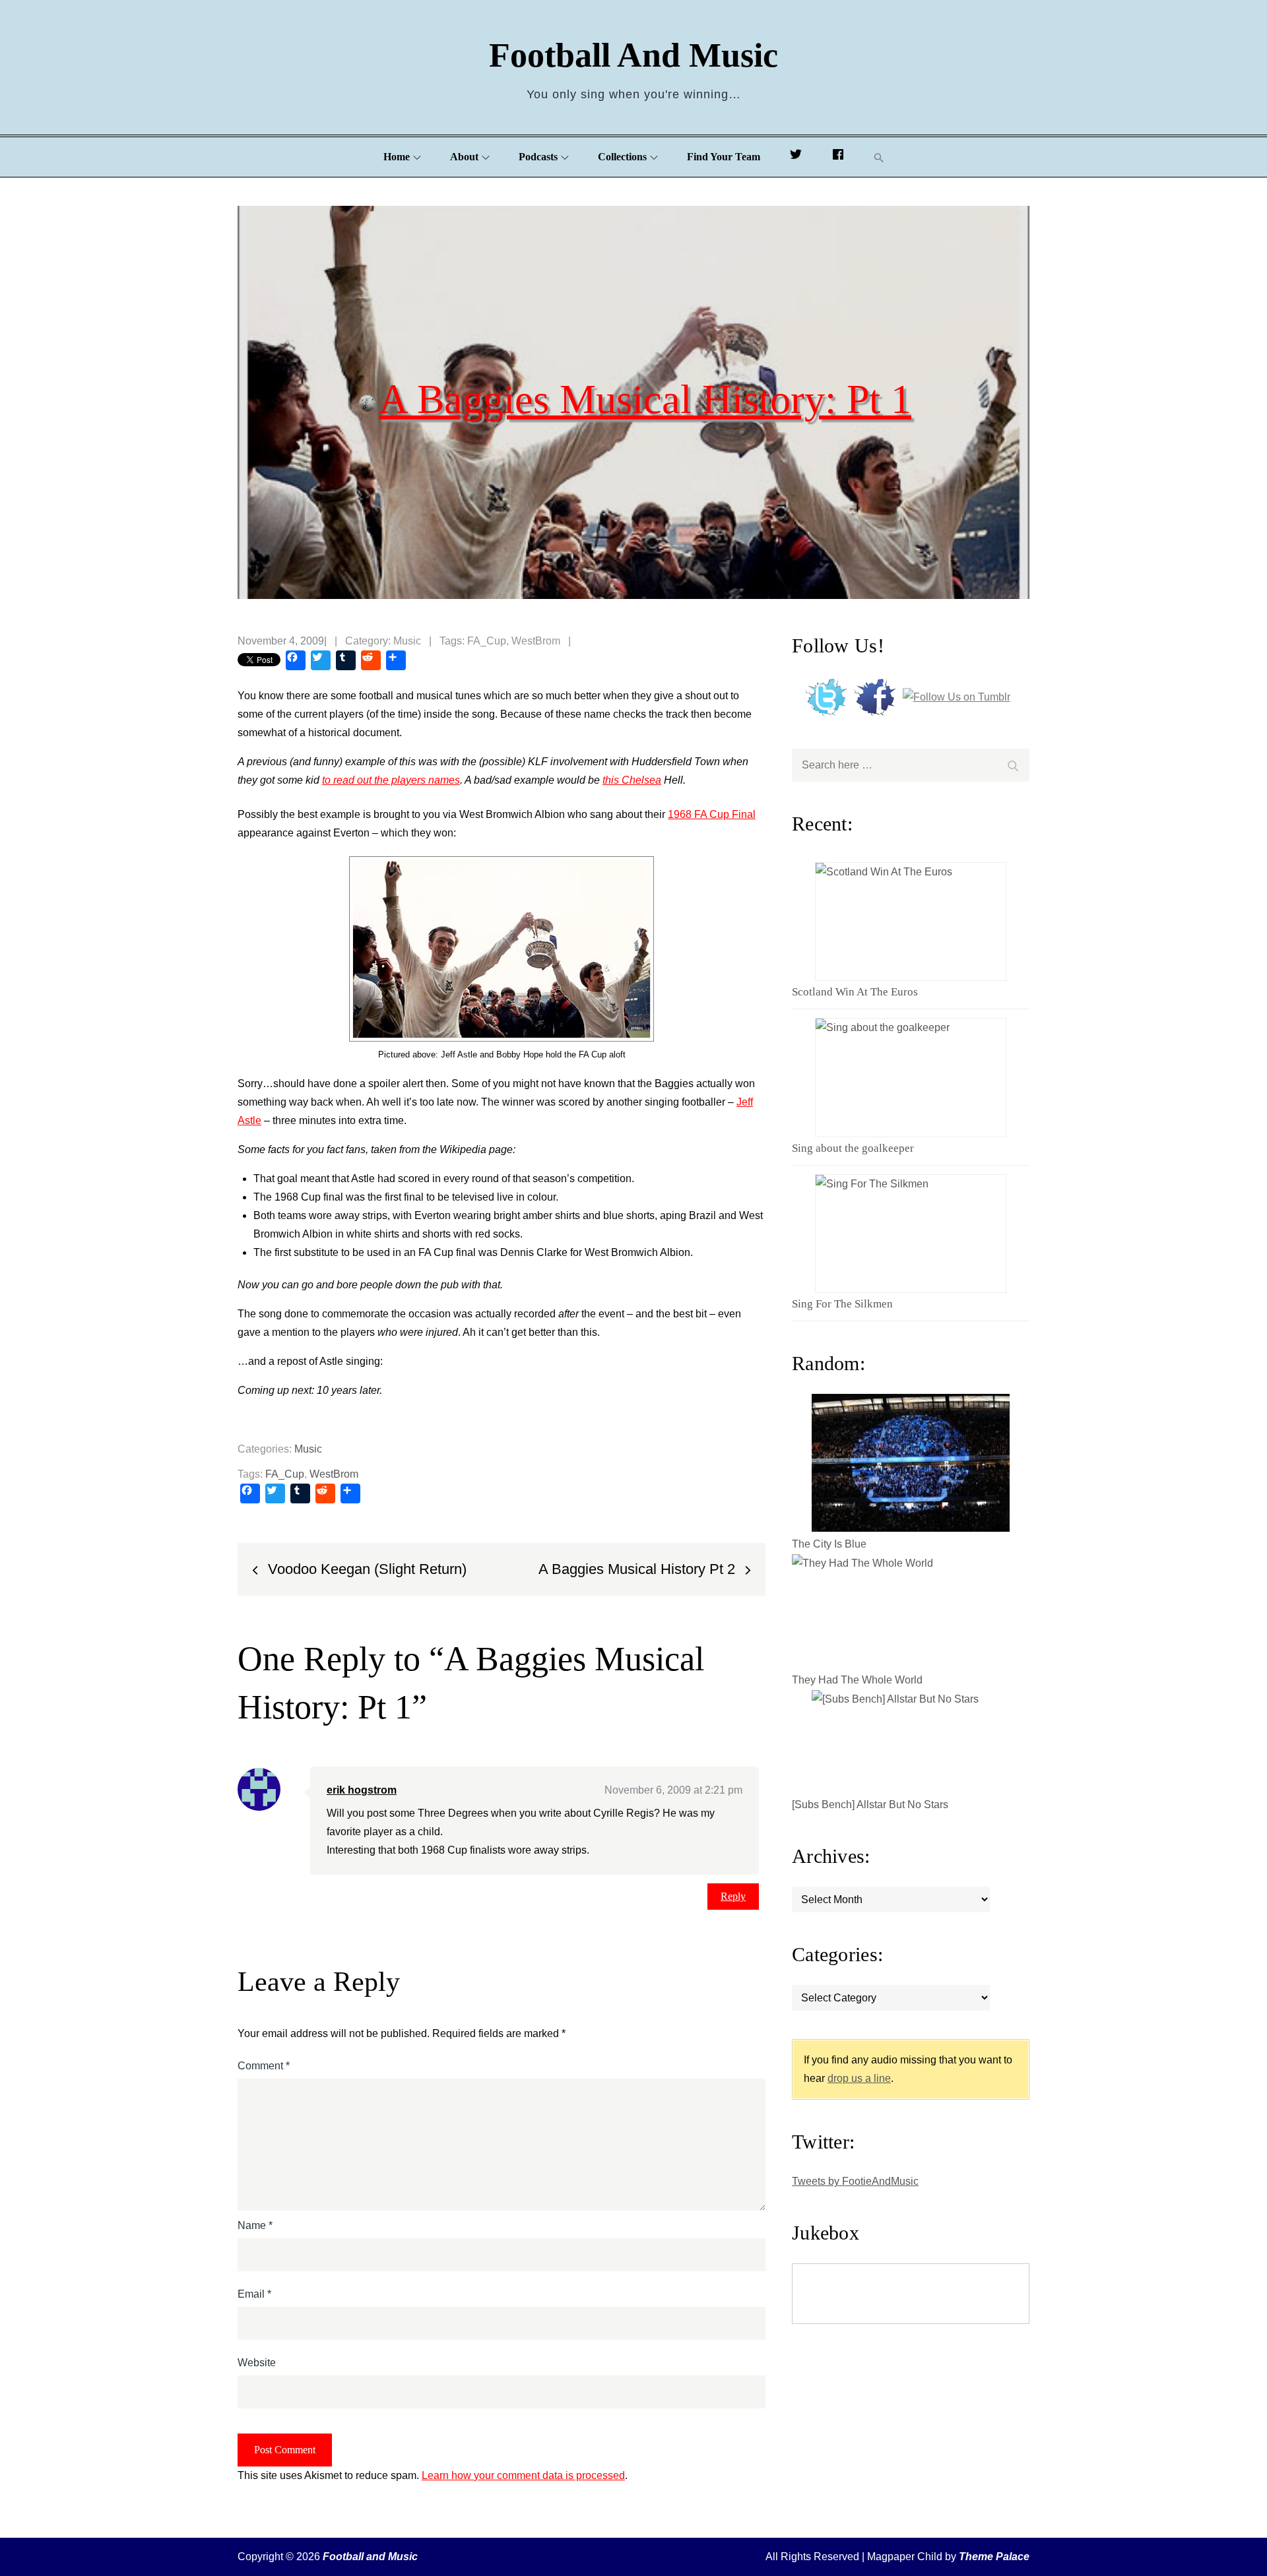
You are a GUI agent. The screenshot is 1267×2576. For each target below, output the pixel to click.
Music (407, 641)
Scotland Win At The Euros (855, 992)
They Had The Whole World (857, 1680)
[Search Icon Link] (879, 157)
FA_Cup (487, 641)
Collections (622, 157)
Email (254, 2294)
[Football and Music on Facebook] (838, 157)
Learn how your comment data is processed (523, 2475)
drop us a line (859, 2078)
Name (255, 2225)
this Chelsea (632, 780)
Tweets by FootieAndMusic (855, 2181)
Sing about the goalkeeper (853, 1148)
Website (257, 2363)
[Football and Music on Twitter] (796, 157)
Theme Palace (994, 2557)
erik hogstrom (362, 1790)
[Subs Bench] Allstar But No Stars (870, 1805)
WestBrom (536, 641)
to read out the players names (391, 780)
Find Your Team (724, 157)
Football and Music (633, 55)
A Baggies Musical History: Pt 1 (645, 398)
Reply (733, 1896)
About (464, 157)
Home (397, 157)
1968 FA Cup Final (712, 814)
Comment (264, 2066)
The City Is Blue (829, 1544)
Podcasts (538, 157)
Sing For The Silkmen (842, 1304)
